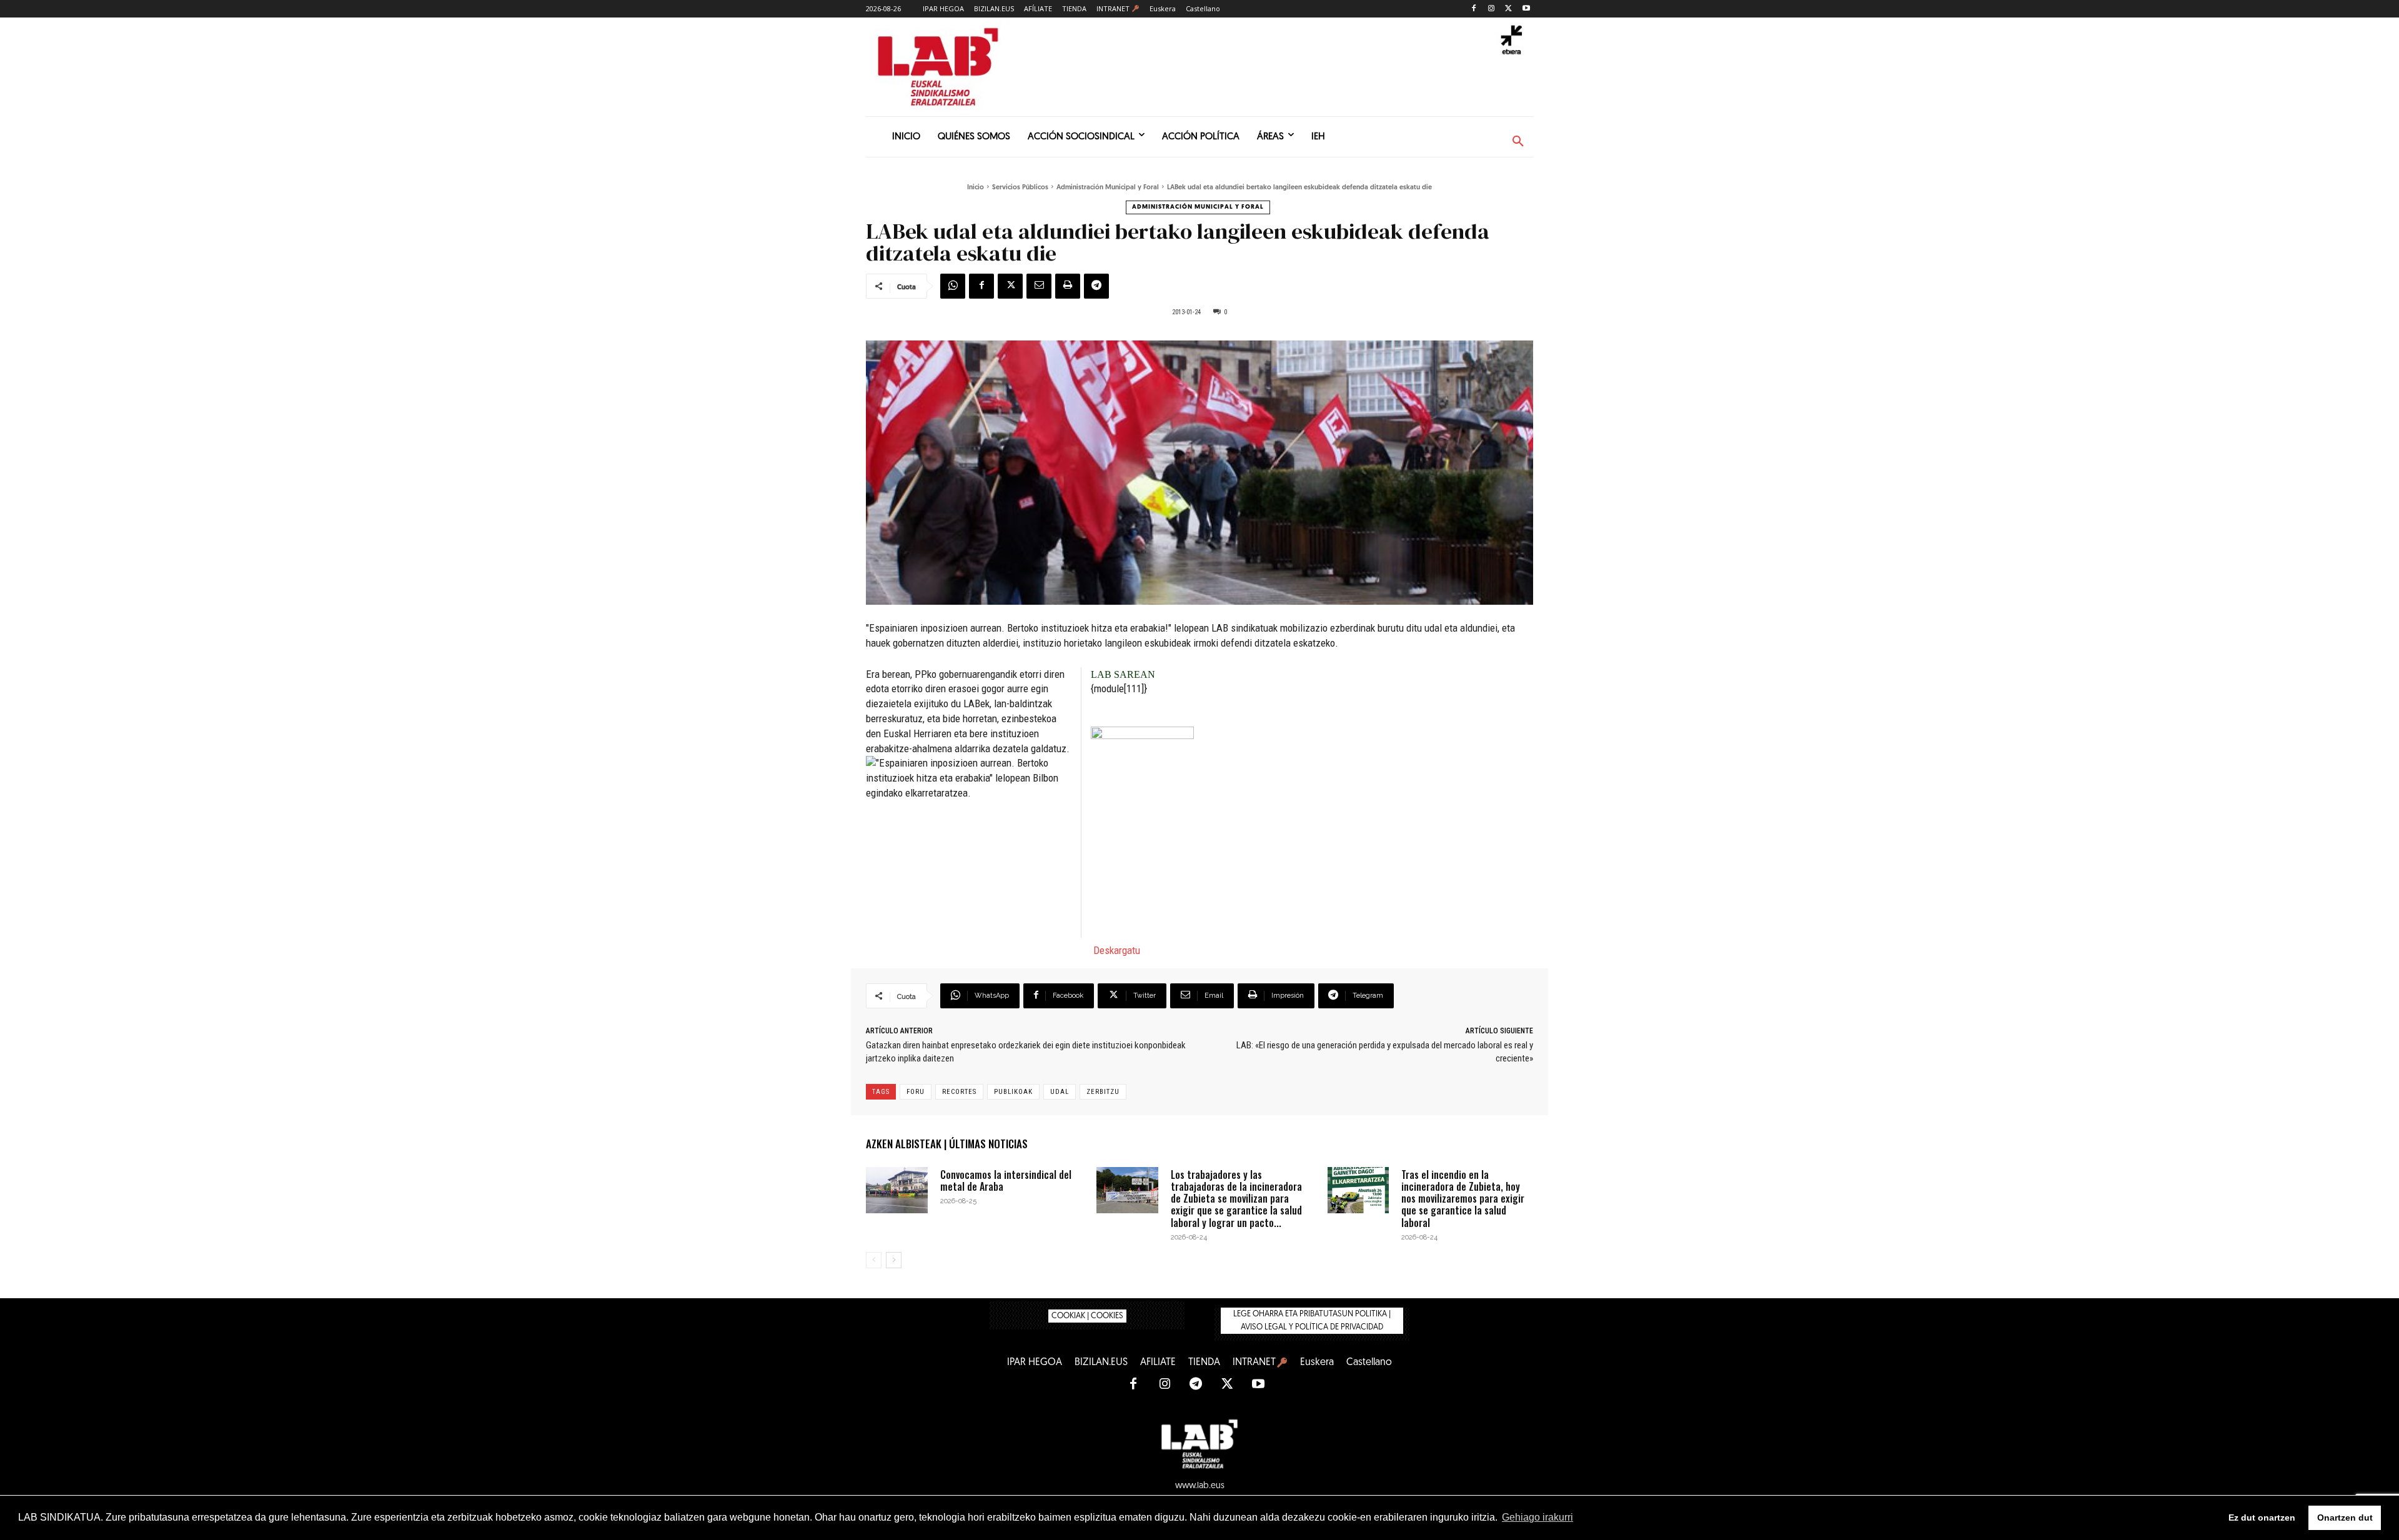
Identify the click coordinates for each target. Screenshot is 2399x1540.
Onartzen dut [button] (2345, 1518)
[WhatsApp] (953, 286)
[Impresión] (1068, 286)
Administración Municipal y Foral (1108, 188)
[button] (1518, 142)
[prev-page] (874, 1260)
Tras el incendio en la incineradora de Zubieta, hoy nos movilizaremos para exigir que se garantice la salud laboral (1463, 1199)
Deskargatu (1117, 950)
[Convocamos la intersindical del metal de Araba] (897, 1190)
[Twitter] (1508, 9)
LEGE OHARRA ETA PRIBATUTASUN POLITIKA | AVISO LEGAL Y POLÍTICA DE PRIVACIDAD (1312, 1321)
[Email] (1039, 286)
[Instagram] (1492, 9)
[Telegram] (1096, 286)
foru (916, 1092)
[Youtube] (1526, 9)
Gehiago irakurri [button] (1537, 1517)
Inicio (976, 188)
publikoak (1013, 1092)
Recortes (959, 1092)
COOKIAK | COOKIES (1087, 1316)
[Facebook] (1474, 9)
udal (1060, 1092)
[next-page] (894, 1260)
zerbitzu (1103, 1092)
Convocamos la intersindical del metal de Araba (1006, 1180)
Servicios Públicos (1020, 188)
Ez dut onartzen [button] (2262, 1518)
